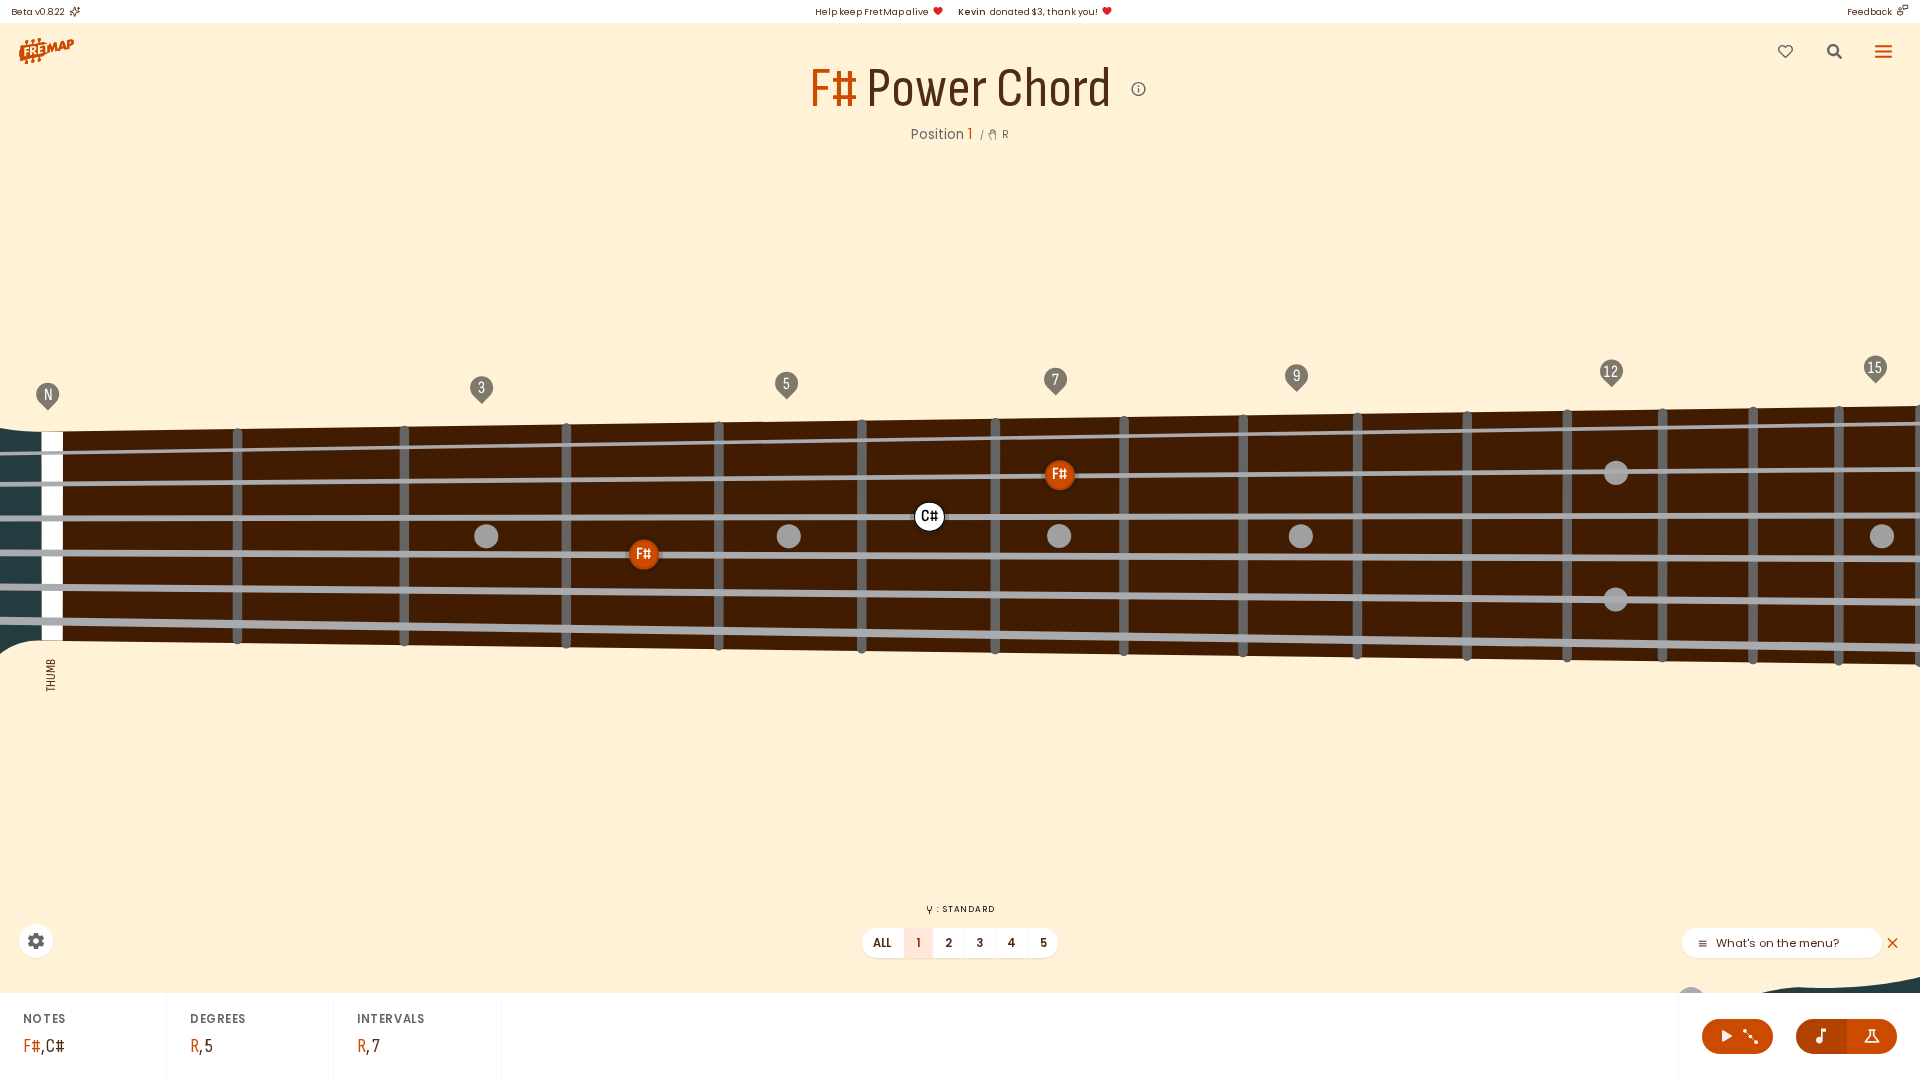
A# (929, 437)
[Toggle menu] (1884, 51)
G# (644, 441)
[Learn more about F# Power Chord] (1139, 89)
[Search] (1834, 51)
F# (833, 89)
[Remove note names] (1821, 1036)
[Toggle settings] (36, 941)
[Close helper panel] (1892, 943)
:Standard (965, 909)
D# (1518, 428)
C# (1300, 432)
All (882, 943)
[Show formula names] (1872, 1036)
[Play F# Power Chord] (1737, 1036)
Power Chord (988, 89)
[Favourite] (1785, 51)
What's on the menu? (1777, 943)
